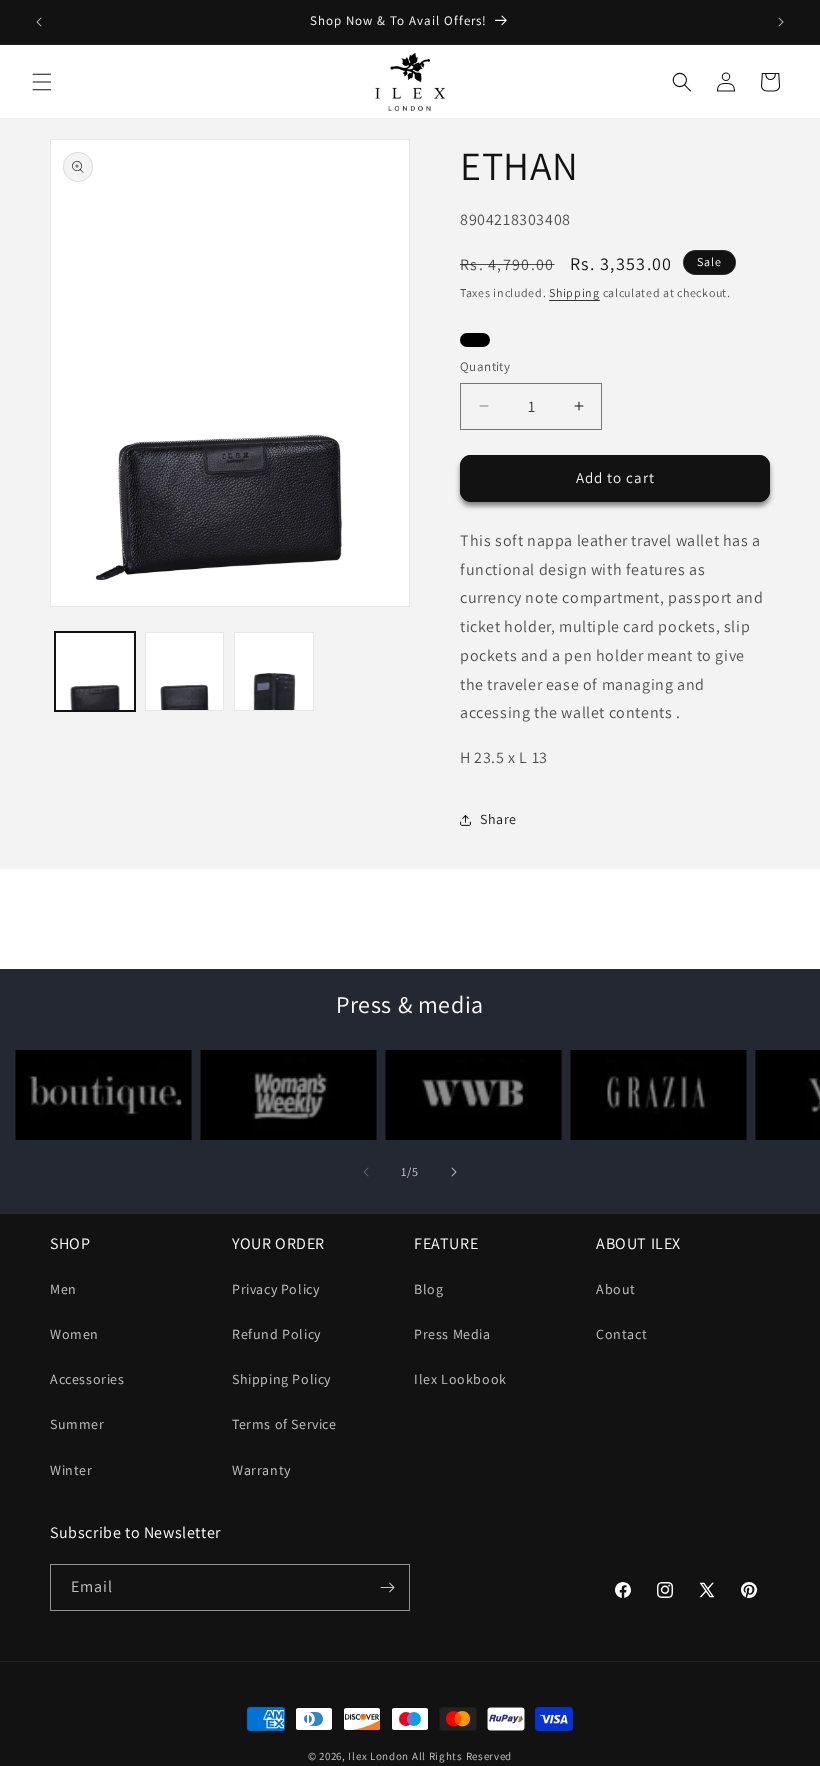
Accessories (87, 1379)
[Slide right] (454, 1172)
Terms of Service (284, 1424)
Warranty (261, 1470)
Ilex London (378, 1756)
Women (74, 1334)
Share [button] (498, 819)
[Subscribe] (387, 1587)
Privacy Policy (275, 1289)
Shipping (574, 292)
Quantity (485, 366)
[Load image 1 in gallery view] (95, 672)
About (616, 1289)
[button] (42, 82)
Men (63, 1289)
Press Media (452, 1334)
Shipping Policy (281, 1379)
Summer (77, 1424)
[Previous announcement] (39, 22)
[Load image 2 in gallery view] (185, 672)
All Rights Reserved (462, 1756)
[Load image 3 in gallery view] (274, 672)
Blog (428, 1289)
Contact (621, 1334)
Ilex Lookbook (460, 1379)
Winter (71, 1470)
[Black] (475, 342)
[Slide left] (366, 1172)
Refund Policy (276, 1334)
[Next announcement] (781, 22)
